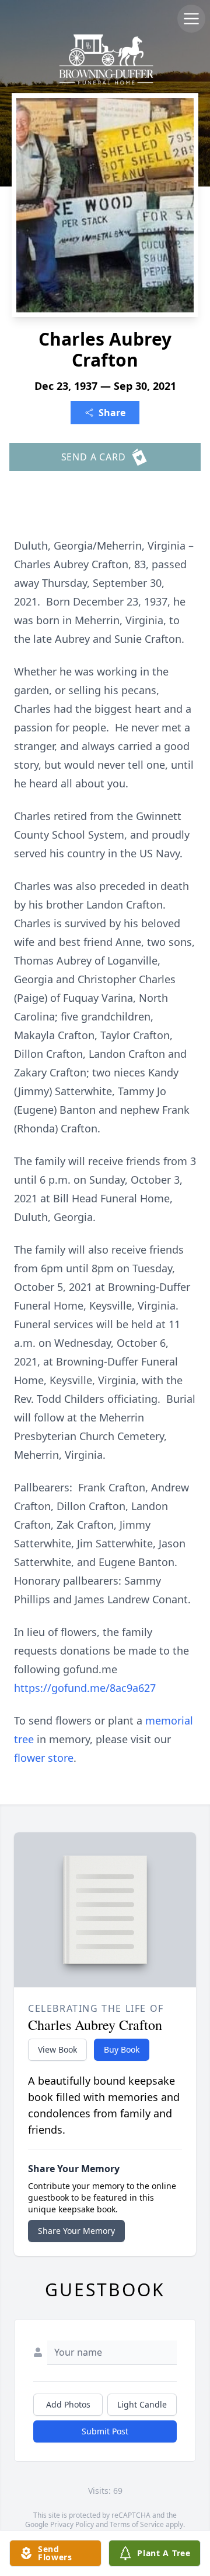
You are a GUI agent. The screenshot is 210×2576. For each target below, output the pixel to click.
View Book (57, 2049)
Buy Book (122, 2049)
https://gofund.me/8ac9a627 (85, 1688)
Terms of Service (137, 2524)
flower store (44, 1758)
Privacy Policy (72, 2524)
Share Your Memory (76, 2231)
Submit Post (105, 2431)
